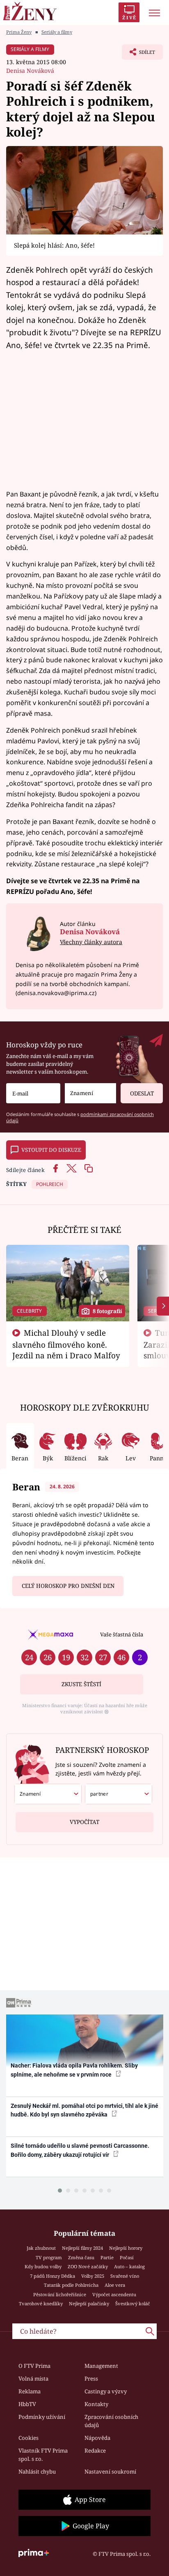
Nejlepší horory (126, 2248)
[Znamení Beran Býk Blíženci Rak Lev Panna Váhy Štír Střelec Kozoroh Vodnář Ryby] (90, 1093)
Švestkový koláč (133, 2303)
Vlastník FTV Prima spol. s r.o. (43, 2455)
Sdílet (138, 54)
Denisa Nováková (30, 71)
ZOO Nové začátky (88, 2266)
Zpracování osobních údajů (111, 2421)
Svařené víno (125, 2276)
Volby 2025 (93, 2276)
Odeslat (142, 1093)
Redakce (95, 2451)
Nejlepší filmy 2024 (82, 2248)
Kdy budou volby (43, 2266)
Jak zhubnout (41, 2248)
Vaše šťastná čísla (122, 1634)
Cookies (29, 2438)
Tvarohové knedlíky (41, 2303)
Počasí (127, 2257)
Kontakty (96, 2404)
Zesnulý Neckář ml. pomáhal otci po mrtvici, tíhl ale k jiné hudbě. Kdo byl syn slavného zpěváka (84, 2110)
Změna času (81, 2257)
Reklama (30, 2391)
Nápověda (97, 2438)
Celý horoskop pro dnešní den (68, 1586)
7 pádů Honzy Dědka (53, 2276)
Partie (107, 2257)
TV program (49, 2257)
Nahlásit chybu (37, 2472)
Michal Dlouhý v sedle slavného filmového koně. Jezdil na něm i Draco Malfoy (66, 1344)
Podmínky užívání (42, 2417)
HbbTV (27, 2404)
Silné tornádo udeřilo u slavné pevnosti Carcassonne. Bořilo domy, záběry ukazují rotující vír (80, 2150)
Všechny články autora (91, 942)
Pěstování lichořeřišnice (60, 2294)
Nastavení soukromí (110, 2472)
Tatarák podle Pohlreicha (71, 2285)
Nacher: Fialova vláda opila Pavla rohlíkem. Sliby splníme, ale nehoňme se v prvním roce (74, 2070)
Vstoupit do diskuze (51, 1150)
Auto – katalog (129, 2266)
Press (91, 2379)
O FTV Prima (34, 2366)
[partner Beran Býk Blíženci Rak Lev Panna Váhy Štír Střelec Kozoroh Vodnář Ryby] (119, 1794)
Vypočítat (84, 1822)
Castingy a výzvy (106, 2391)
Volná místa (33, 2379)
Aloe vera (115, 2285)
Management (101, 2366)
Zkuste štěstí (81, 1684)
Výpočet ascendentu (114, 2294)
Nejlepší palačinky (89, 2303)
